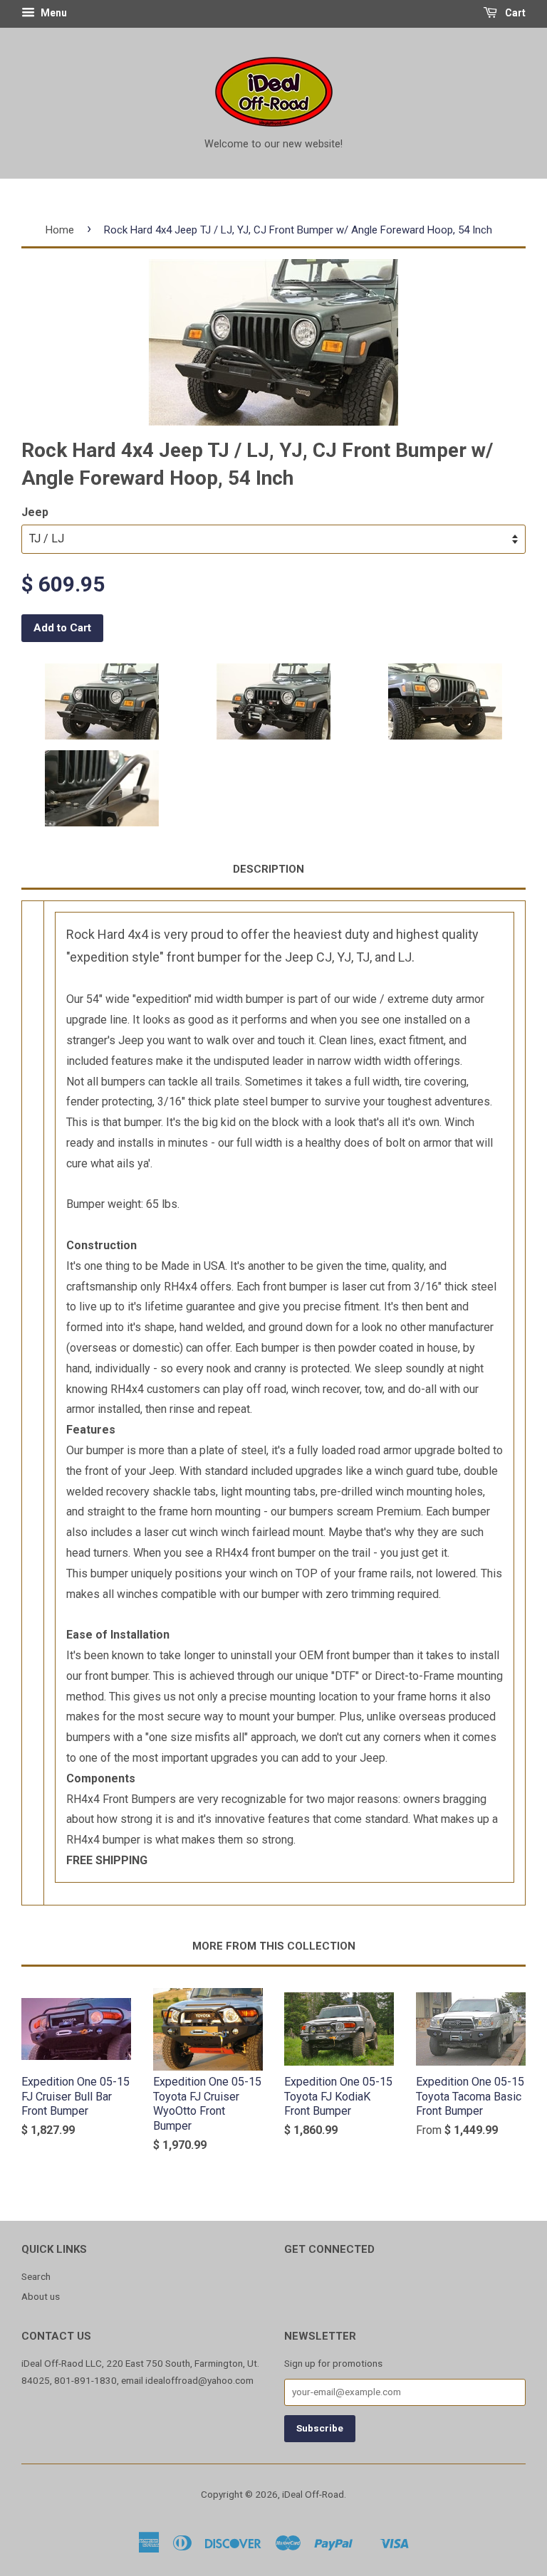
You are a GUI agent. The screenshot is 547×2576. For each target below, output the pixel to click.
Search (36, 2276)
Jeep (35, 512)
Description (269, 869)
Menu (53, 13)
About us (41, 2296)
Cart (514, 13)
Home (60, 230)
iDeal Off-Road (313, 2494)
